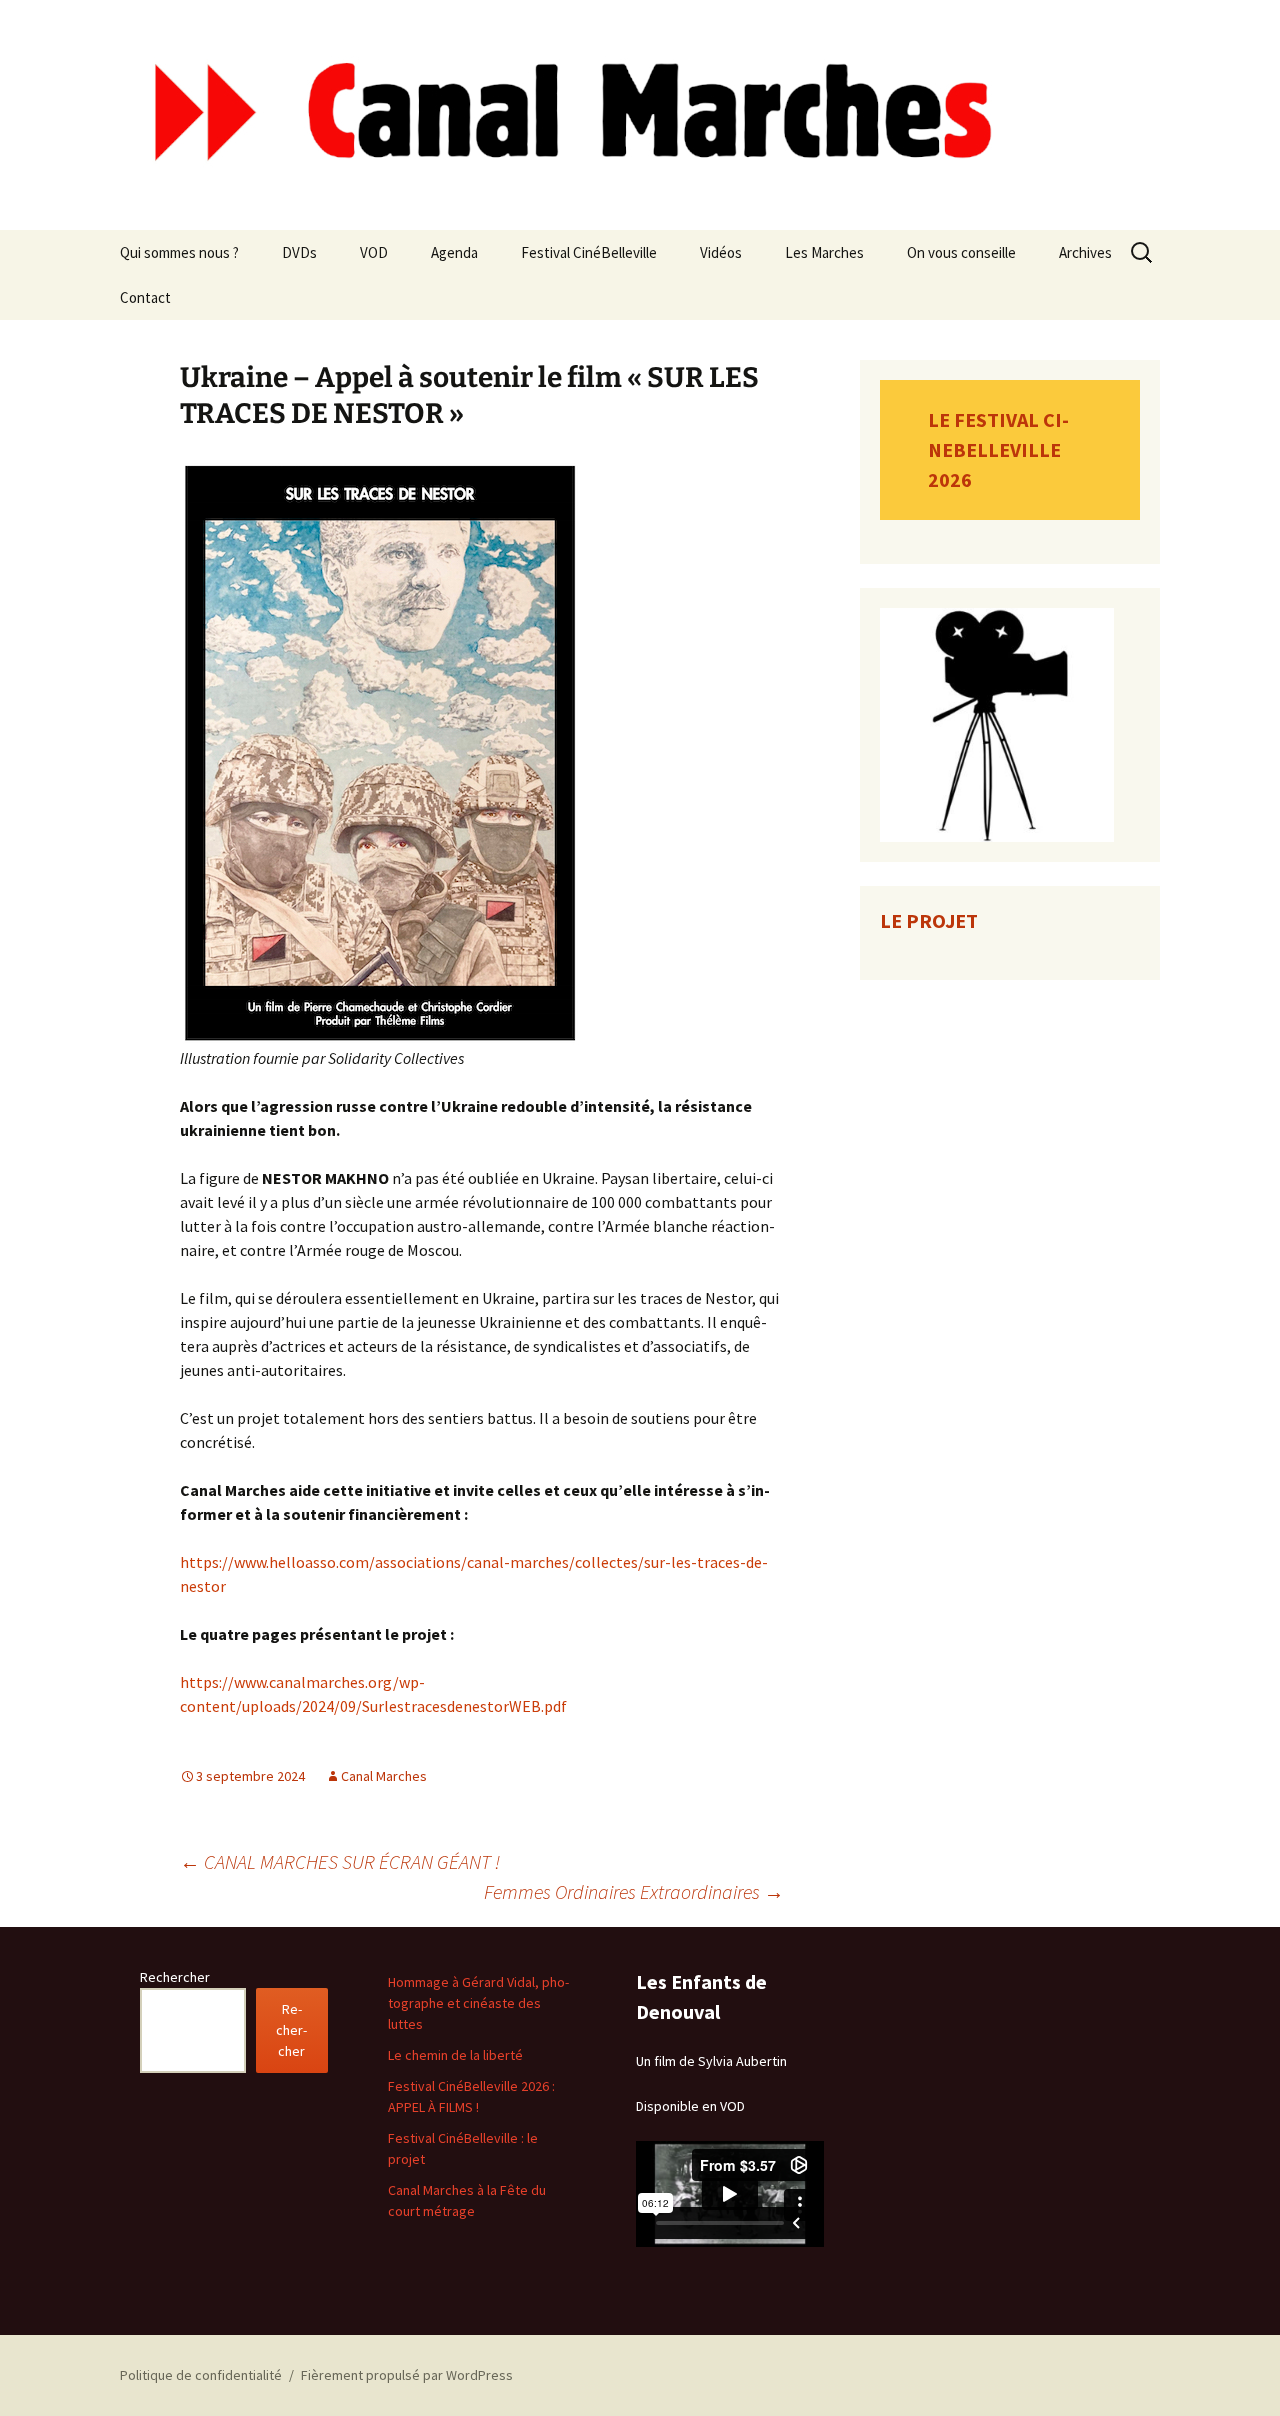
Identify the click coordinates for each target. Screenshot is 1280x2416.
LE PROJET (929, 920)
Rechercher (175, 1977)
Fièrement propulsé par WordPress (407, 2375)
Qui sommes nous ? (179, 252)
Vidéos (721, 252)
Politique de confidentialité (201, 2375)
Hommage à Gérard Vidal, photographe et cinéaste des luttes (478, 2003)
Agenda (454, 252)
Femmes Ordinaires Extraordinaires (634, 1891)
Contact (145, 297)
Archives (1085, 252)
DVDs (299, 252)
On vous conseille (961, 252)
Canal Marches (384, 1776)
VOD (374, 252)
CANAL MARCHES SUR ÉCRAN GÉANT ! (340, 1861)
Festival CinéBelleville (589, 252)
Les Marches (824, 252)
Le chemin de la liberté (455, 2055)
